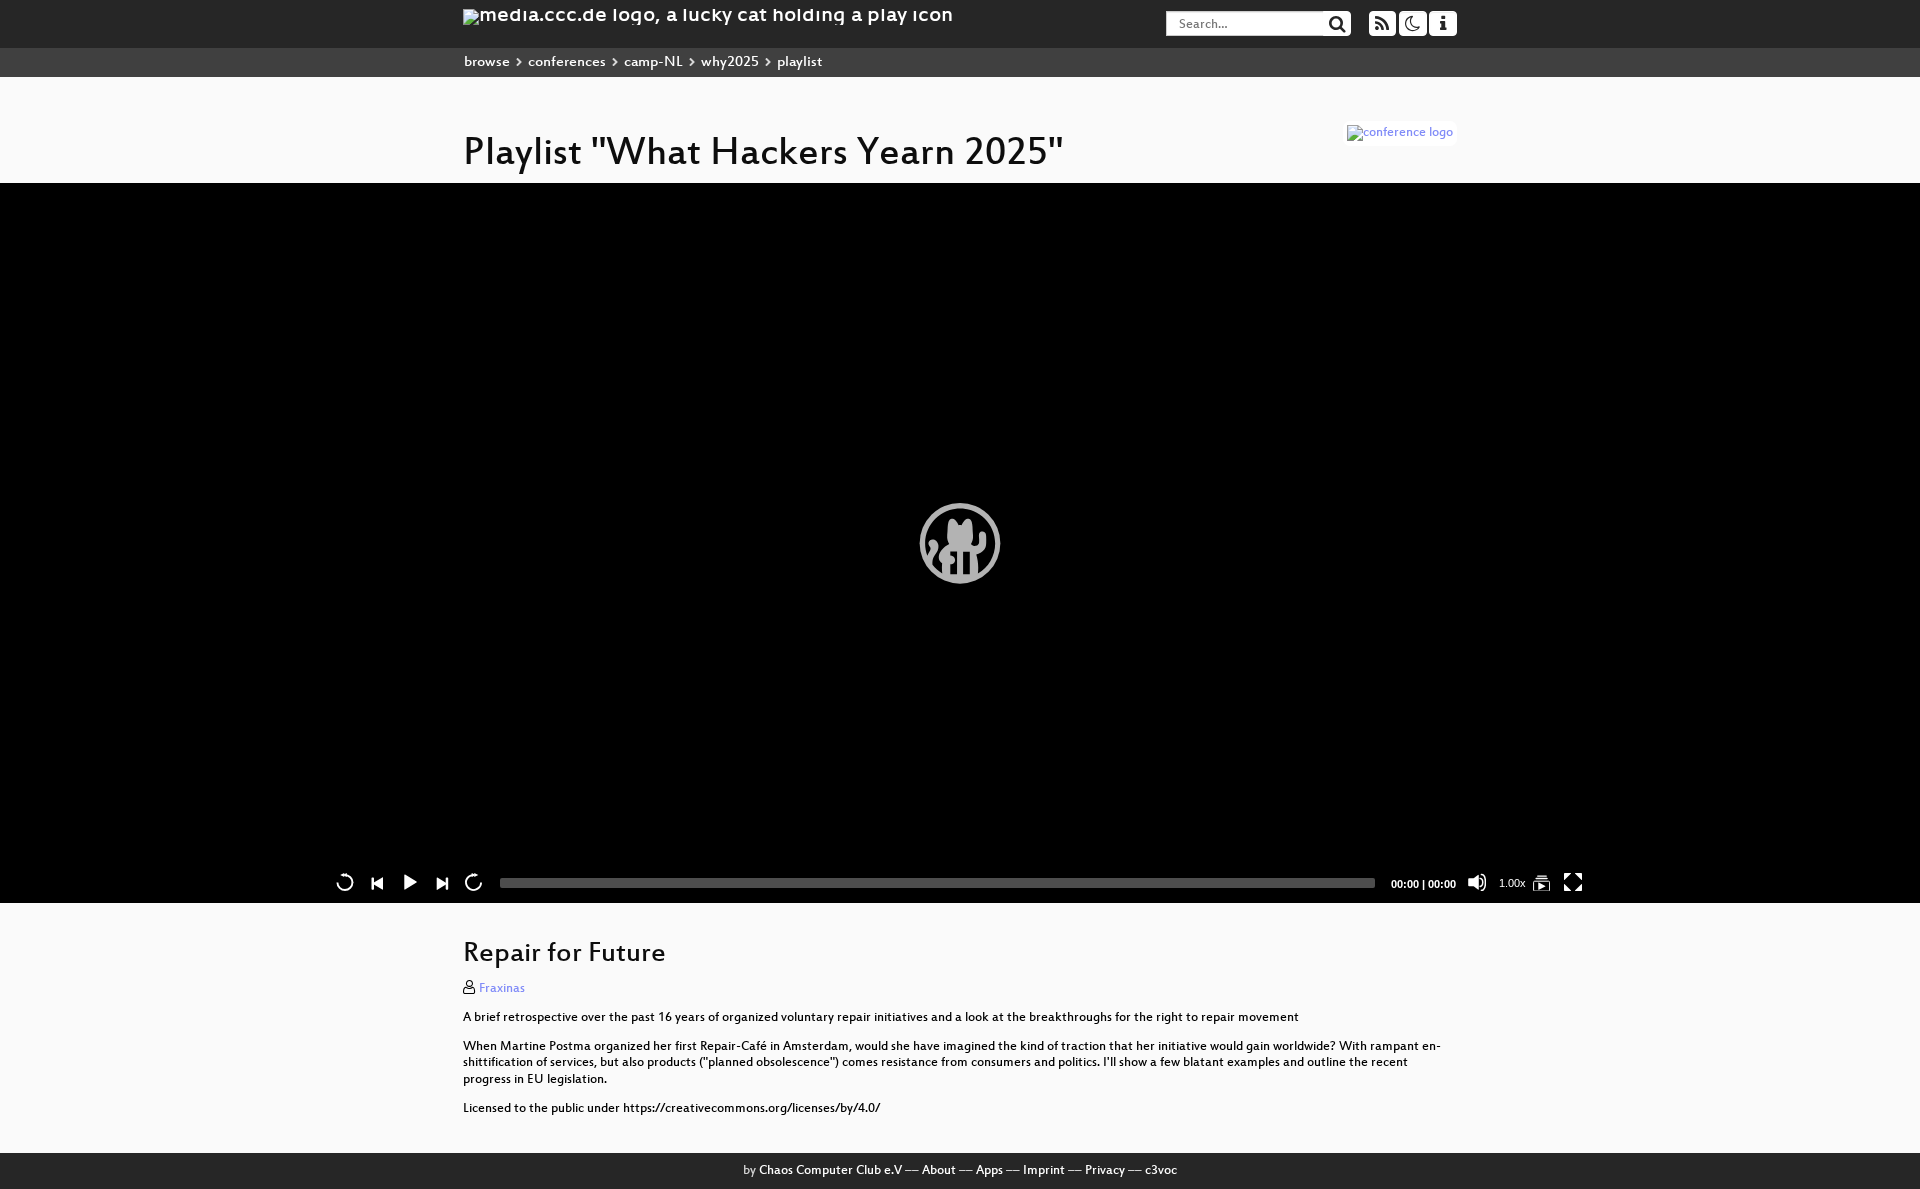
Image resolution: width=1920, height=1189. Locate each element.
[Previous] (377, 882)
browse (487, 62)
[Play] (960, 543)
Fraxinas (502, 989)
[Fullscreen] (1573, 882)
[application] (960, 543)
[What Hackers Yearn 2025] (1541, 882)
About (939, 1171)
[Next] (441, 882)
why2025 (730, 62)
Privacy (1105, 1171)
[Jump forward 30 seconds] (473, 882)
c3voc (1161, 1171)
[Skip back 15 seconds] (345, 882)
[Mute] (1477, 882)
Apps (989, 1171)
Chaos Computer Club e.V (830, 1171)
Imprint (1044, 1171)
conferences (567, 62)
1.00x (1512, 883)
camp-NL (653, 62)
